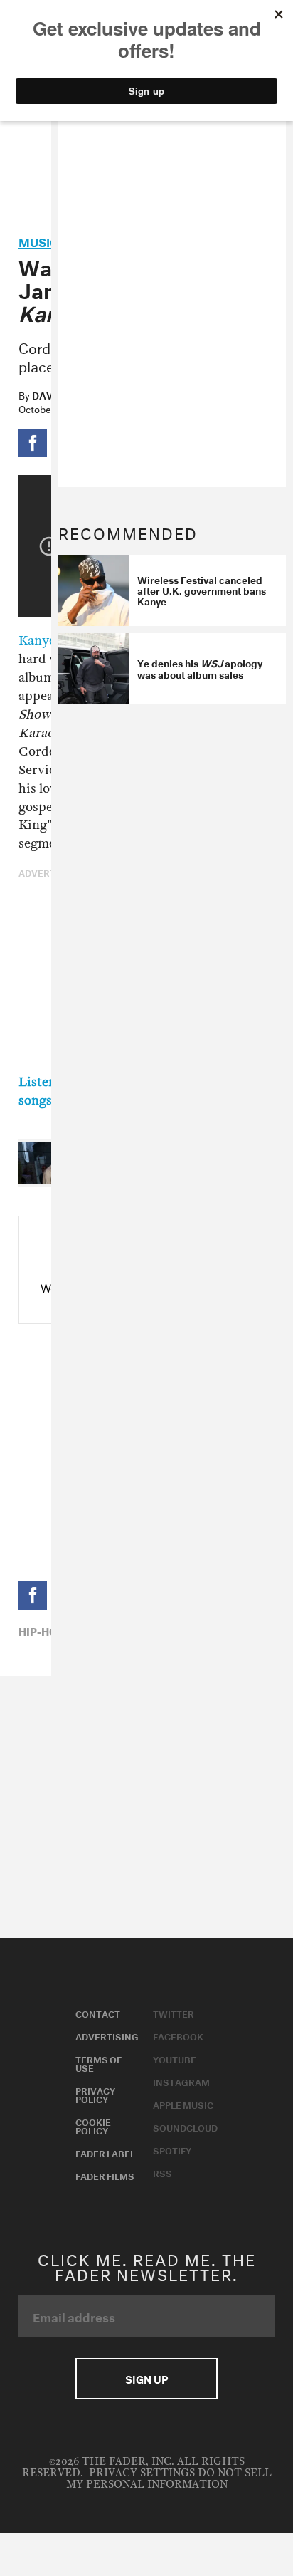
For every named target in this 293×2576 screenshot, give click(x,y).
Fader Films (105, 2175)
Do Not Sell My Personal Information (169, 2479)
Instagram (181, 2081)
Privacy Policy (95, 2094)
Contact (98, 2013)
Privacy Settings (142, 2473)
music (38, 240)
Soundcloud (185, 2127)
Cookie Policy (93, 2125)
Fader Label (105, 2152)
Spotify (172, 2149)
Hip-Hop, (43, 1630)
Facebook (178, 2035)
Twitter (174, 2013)
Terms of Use (98, 2063)
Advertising (107, 2035)
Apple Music (183, 2104)
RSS (163, 2172)
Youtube (175, 2058)
